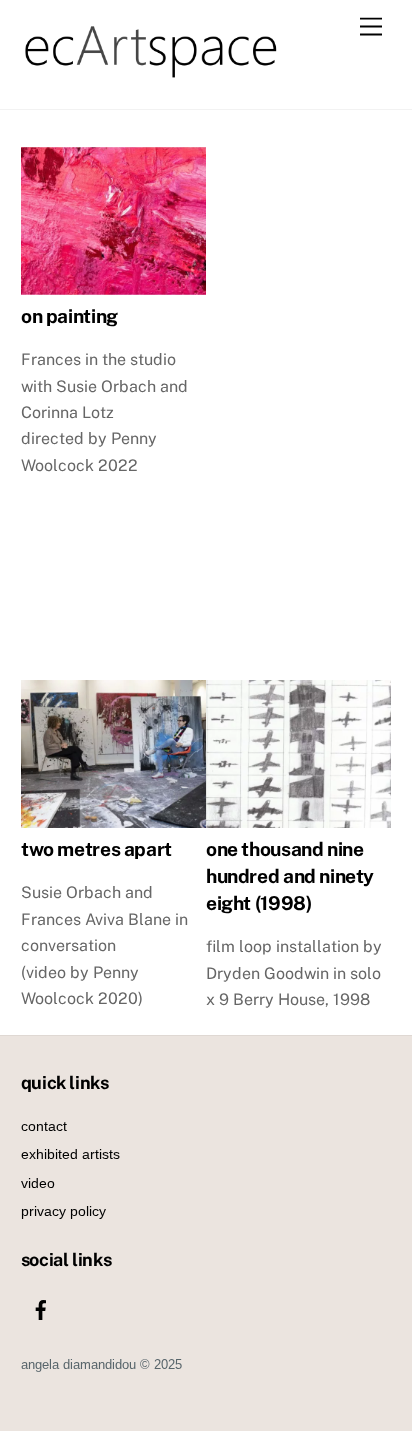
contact (44, 1126)
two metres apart (96, 850)
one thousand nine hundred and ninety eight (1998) (290, 877)
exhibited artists (70, 1154)
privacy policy (63, 1211)
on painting (69, 316)
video (38, 1183)
